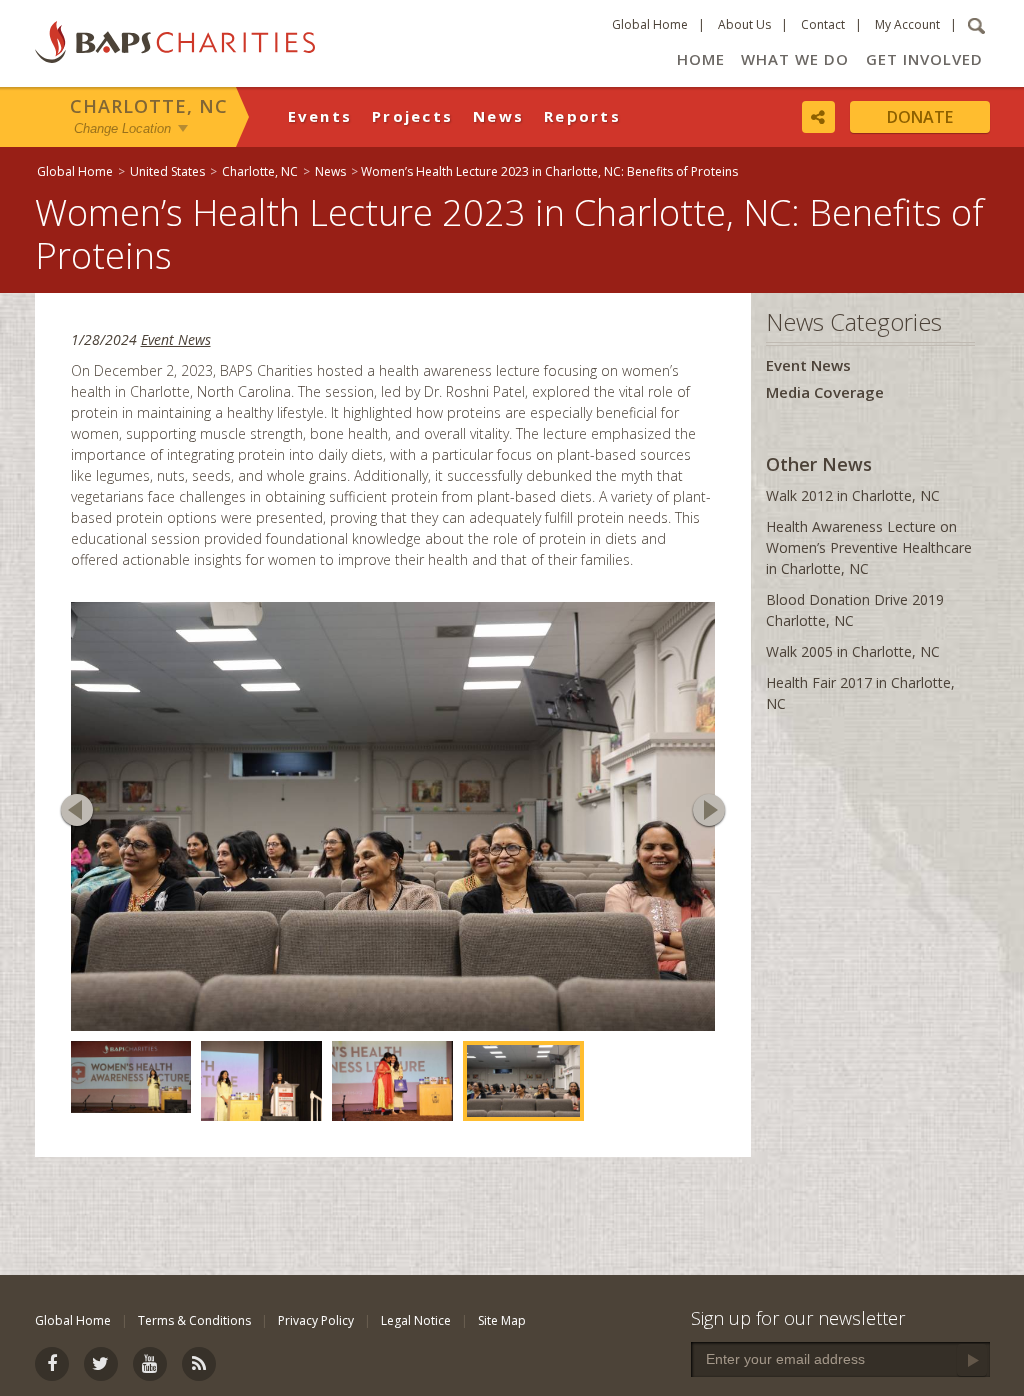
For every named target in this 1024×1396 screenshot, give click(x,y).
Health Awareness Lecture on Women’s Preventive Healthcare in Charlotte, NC (869, 547)
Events (320, 116)
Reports (582, 116)
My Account (907, 24)
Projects (412, 116)
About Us (744, 24)
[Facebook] (52, 1364)
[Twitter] (101, 1364)
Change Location (122, 128)
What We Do (795, 59)
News (498, 116)
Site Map (502, 1320)
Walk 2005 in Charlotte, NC (853, 651)
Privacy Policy (316, 1320)
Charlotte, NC (149, 106)
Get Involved (924, 59)
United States (167, 171)
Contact (823, 24)
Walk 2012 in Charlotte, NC (853, 495)
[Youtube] (150, 1364)
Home (701, 59)
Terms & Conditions (194, 1320)
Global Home (650, 24)
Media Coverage (825, 392)
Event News (176, 339)
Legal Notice (416, 1320)
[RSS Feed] (199, 1364)
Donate (920, 117)
